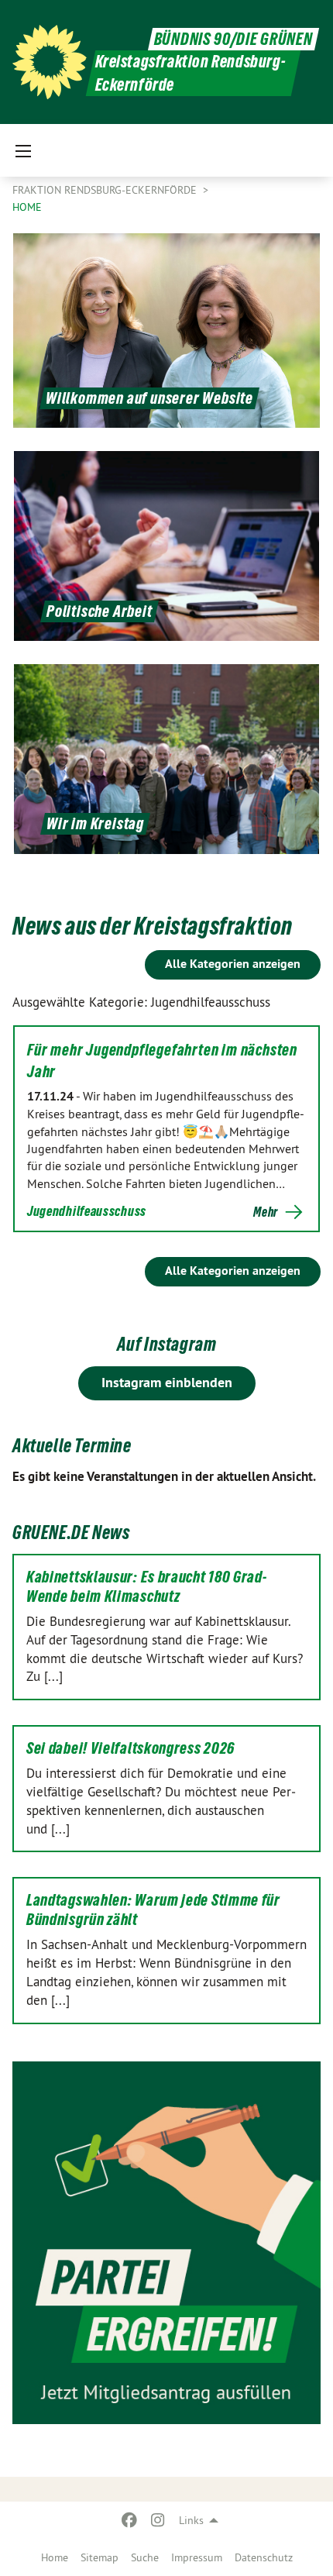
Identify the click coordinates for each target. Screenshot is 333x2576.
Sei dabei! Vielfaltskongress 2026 (130, 1748)
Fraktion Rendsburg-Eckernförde (106, 190)
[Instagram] (158, 2520)
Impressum (197, 2557)
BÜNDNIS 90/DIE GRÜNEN (233, 39)
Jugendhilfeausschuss (87, 1211)
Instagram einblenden (167, 1382)
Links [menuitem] (191, 2520)
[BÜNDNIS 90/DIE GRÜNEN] (50, 62)
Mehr (266, 1212)
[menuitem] (55, 2557)
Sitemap (100, 2557)
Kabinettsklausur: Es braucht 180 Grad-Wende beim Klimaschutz (147, 1587)
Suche (145, 2557)
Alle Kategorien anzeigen (233, 964)
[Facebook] (130, 2520)
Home (55, 2557)
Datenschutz (264, 2557)
